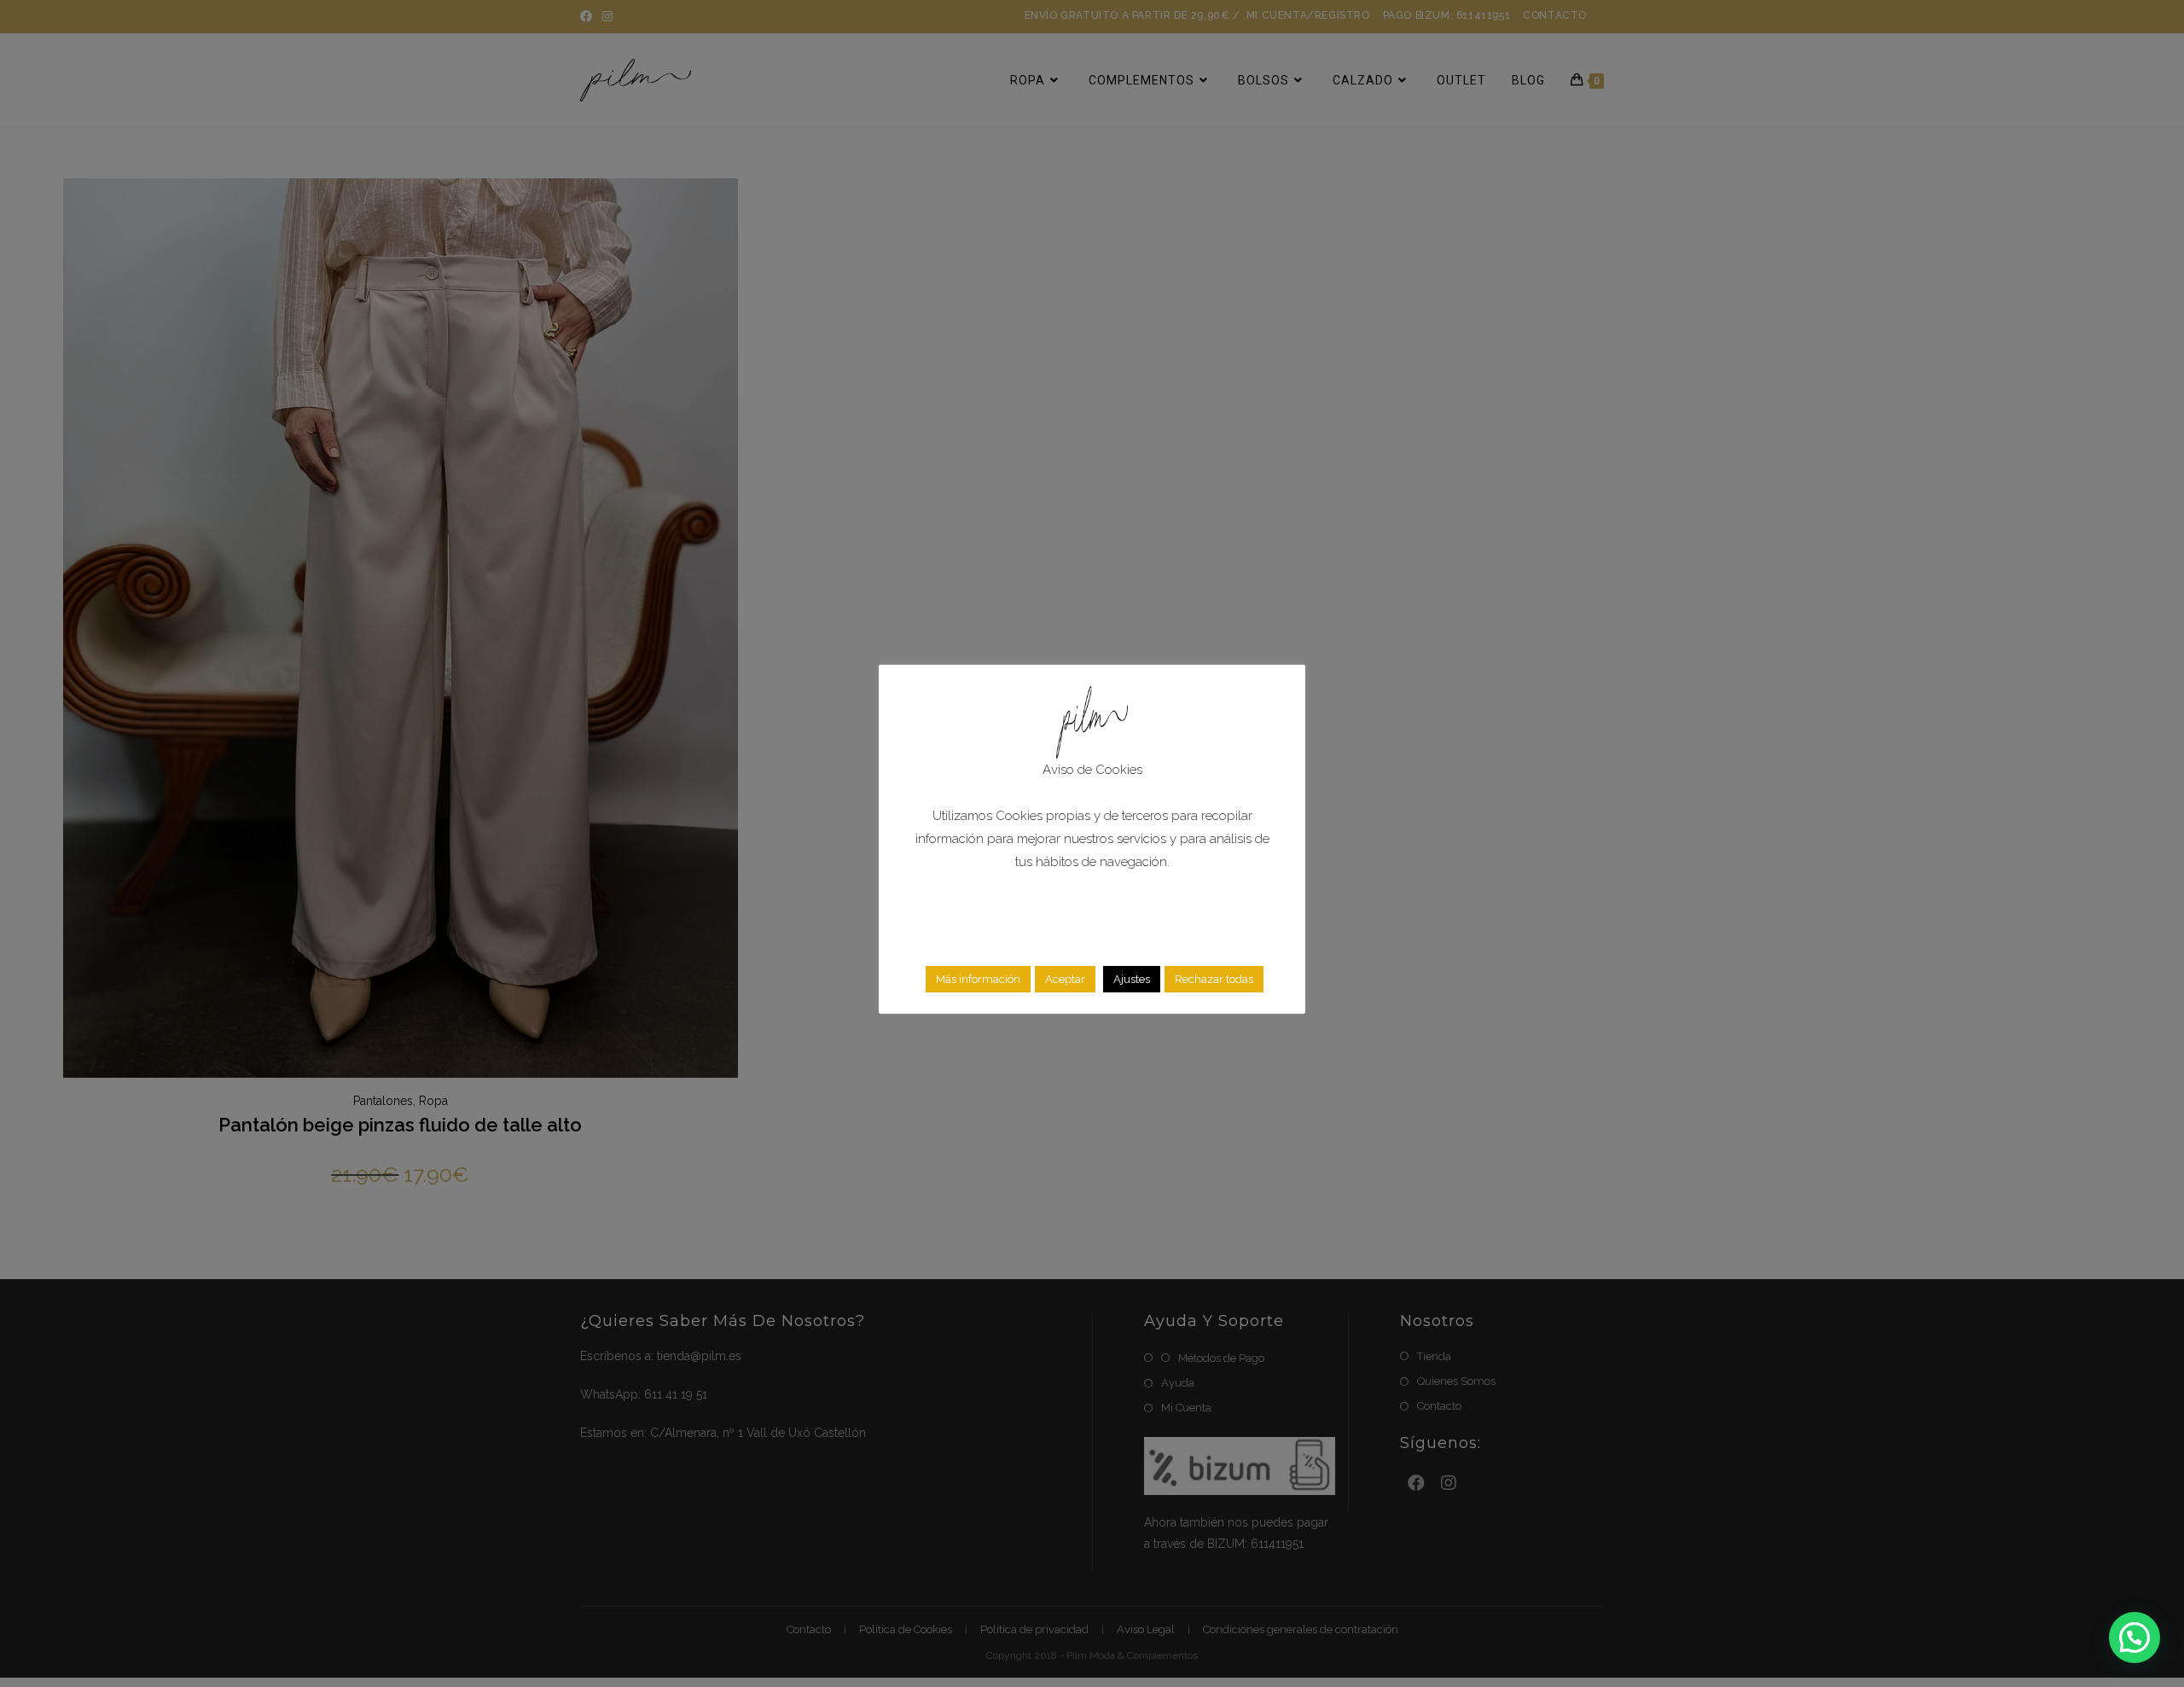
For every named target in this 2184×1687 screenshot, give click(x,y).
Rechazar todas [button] (1214, 979)
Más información (978, 979)
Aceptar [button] (1065, 979)
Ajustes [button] (1132, 979)
